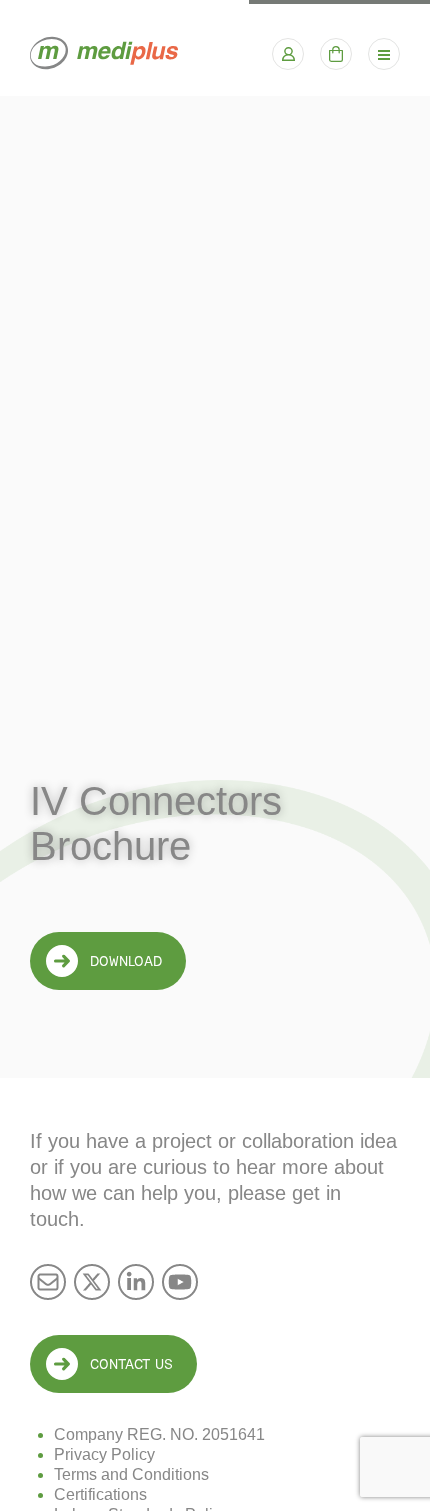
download (126, 961)
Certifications (100, 1494)
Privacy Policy (104, 1454)
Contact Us (131, 1364)
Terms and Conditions (131, 1474)
